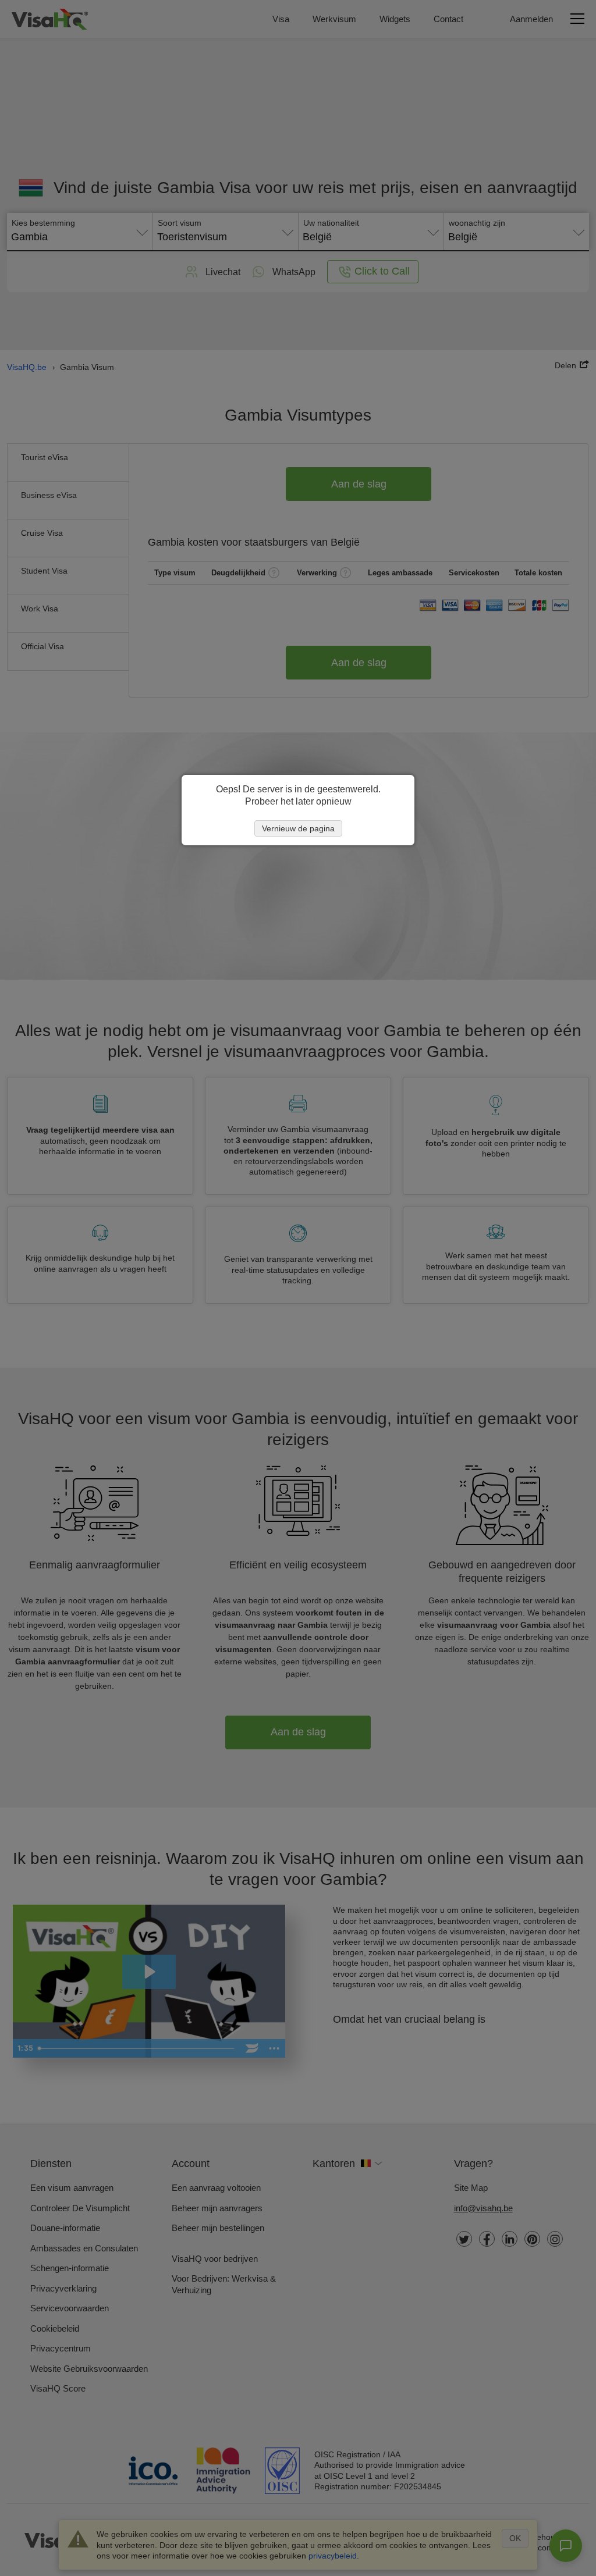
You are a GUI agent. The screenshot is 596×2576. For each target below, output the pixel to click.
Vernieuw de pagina (298, 828)
